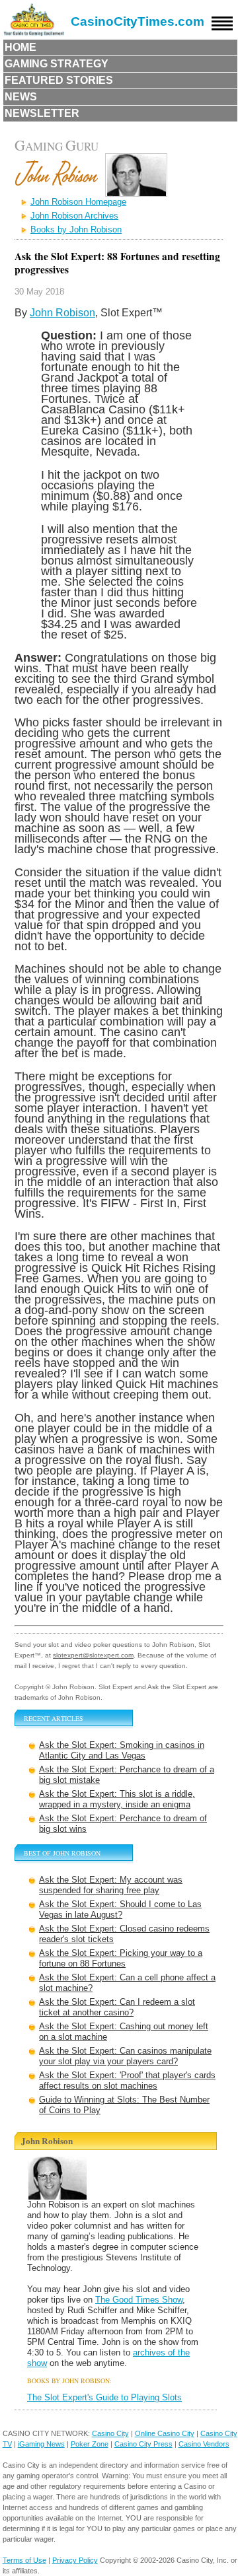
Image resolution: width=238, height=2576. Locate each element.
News (21, 97)
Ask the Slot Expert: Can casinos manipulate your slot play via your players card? (125, 2056)
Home (20, 47)
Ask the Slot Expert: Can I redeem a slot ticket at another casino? (117, 2007)
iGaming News (41, 2444)
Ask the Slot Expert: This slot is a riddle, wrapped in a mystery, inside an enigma (117, 1799)
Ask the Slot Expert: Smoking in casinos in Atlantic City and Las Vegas (122, 1750)
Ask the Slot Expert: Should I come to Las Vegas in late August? (120, 1909)
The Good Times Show (139, 2300)
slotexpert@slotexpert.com (93, 1655)
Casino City (110, 2433)
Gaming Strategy (57, 64)
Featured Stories (59, 80)
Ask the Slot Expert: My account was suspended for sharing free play (111, 1885)
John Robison (62, 313)
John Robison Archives (74, 216)
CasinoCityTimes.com (138, 21)
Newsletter (42, 113)
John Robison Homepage (78, 202)
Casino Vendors (204, 2444)
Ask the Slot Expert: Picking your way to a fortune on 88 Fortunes (121, 1958)
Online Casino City (165, 2433)
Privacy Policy (75, 2560)
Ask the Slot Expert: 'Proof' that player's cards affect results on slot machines (127, 2080)
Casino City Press (143, 2444)
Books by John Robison (76, 229)
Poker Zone (90, 2444)
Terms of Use (24, 2560)
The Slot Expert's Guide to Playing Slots (104, 2397)
